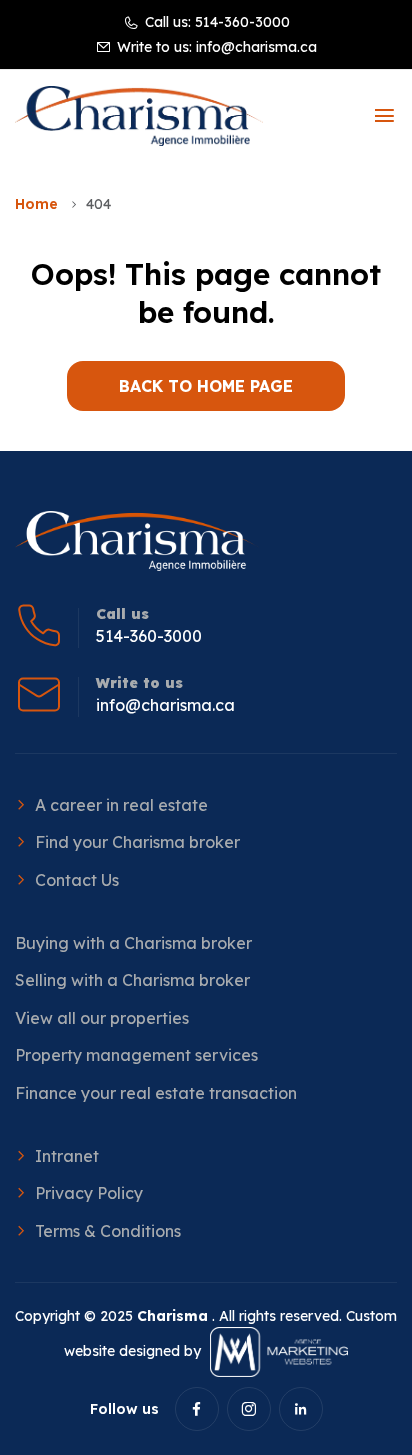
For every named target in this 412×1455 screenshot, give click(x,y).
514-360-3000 (242, 22)
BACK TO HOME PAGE (206, 386)
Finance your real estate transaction (156, 1093)
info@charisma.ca (256, 47)
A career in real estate (121, 805)
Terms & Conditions (108, 1231)
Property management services (136, 1055)
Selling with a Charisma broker (132, 980)
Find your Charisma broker (137, 842)
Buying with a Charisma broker (133, 943)
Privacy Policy (89, 1193)
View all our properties (102, 1018)
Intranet (67, 1156)
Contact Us (77, 880)
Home (36, 204)
